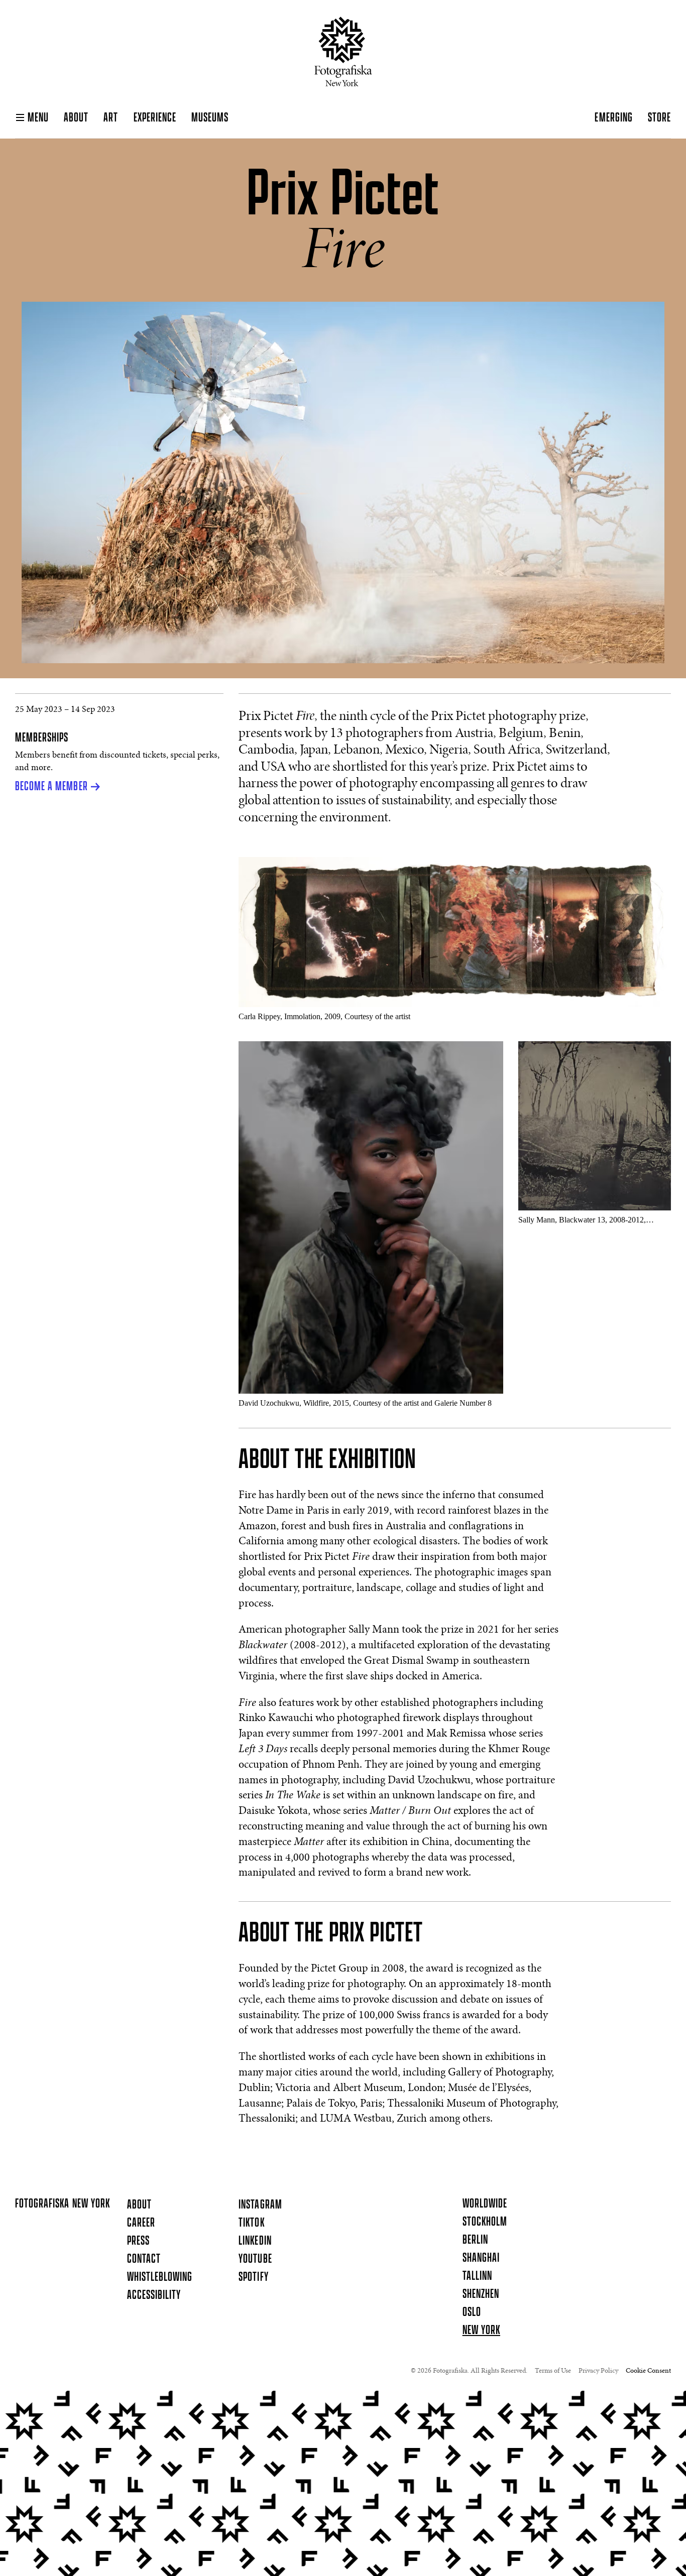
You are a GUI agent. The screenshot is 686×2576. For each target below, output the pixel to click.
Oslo (472, 2312)
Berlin (475, 2240)
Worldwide (485, 2204)
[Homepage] (343, 51)
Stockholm (485, 2222)
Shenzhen (481, 2294)
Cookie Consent (648, 2371)
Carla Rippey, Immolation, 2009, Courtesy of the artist (324, 1016)
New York (481, 2330)
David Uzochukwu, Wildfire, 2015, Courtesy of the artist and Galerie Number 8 (365, 1403)
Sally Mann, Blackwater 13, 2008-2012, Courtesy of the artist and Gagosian (582, 1220)
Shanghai (481, 2258)
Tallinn (477, 2276)
